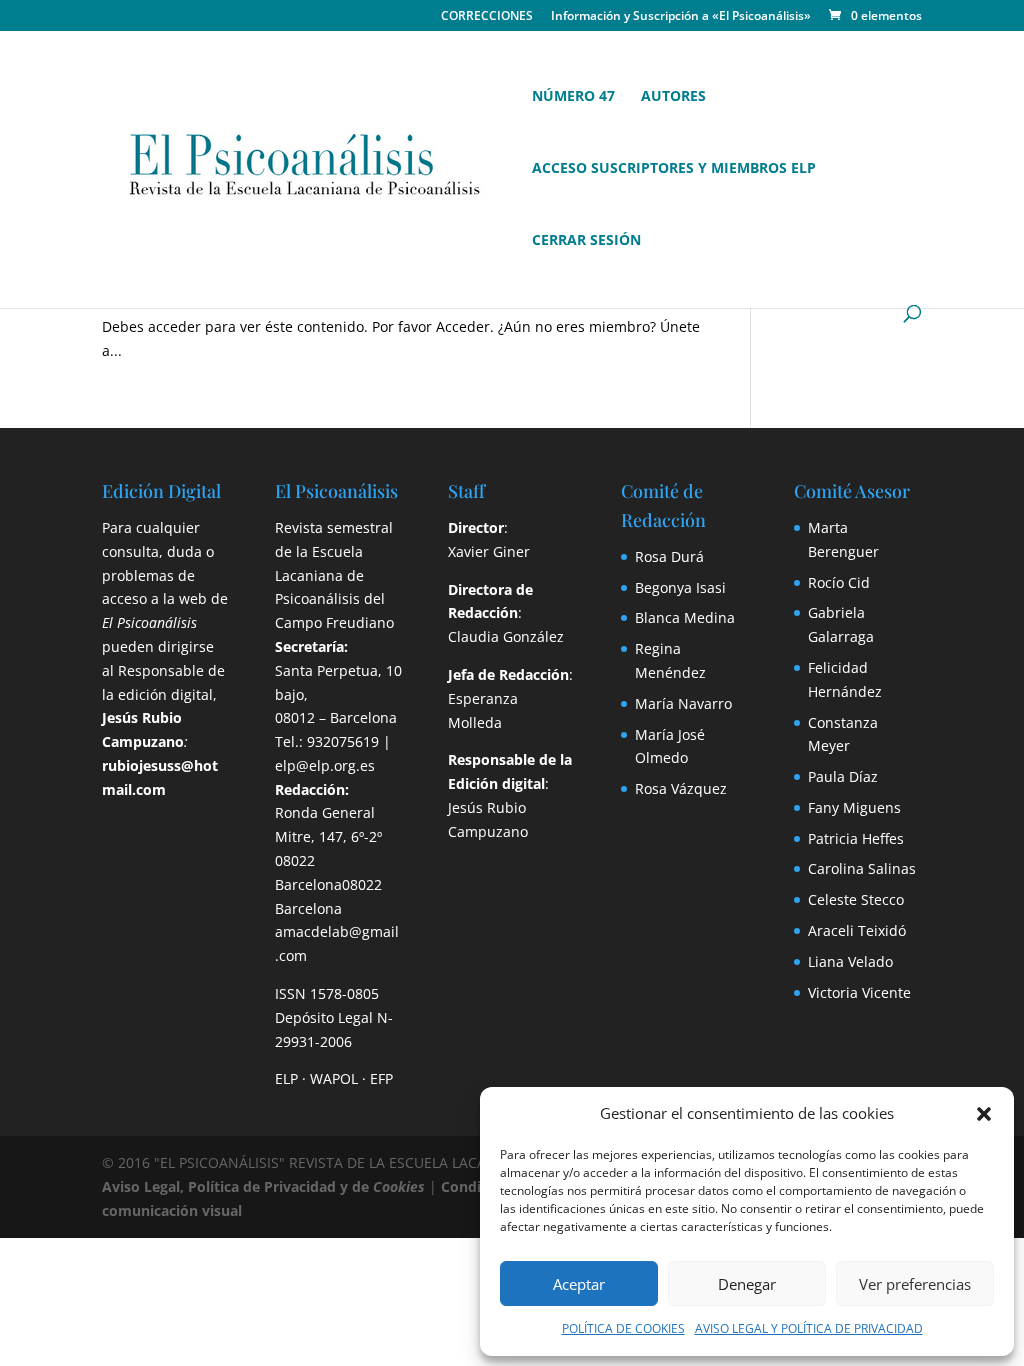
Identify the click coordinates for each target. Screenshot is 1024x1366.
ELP (286, 1078)
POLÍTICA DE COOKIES (623, 1328)
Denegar (747, 1284)
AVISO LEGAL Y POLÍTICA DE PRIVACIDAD (809, 1328)
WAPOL (334, 1078)
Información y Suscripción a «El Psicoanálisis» (681, 17)
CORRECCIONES (487, 17)
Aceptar (579, 1284)
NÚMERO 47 (573, 97)
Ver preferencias (915, 1284)
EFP (381, 1078)
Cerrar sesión (586, 241)
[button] (984, 1114)
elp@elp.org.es (325, 765)
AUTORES (673, 97)
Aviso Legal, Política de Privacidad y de (263, 1186)
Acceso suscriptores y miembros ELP (674, 169)
